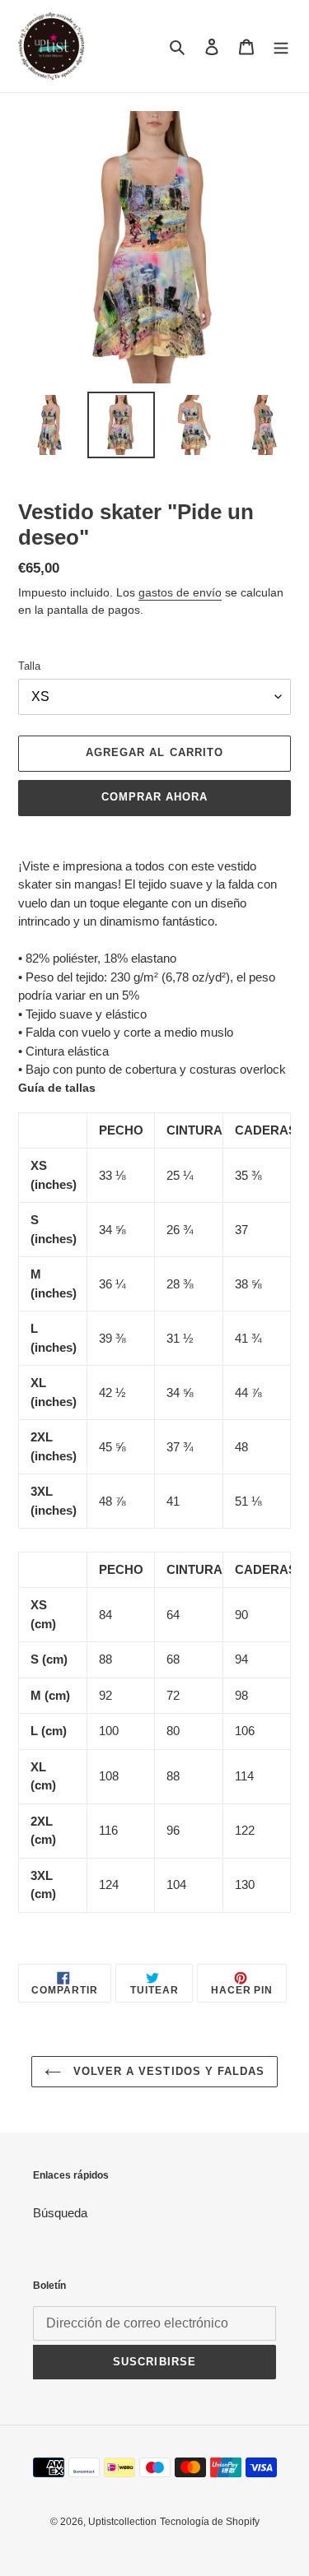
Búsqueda (60, 2213)
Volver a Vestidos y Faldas (167, 2071)
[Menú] (281, 46)
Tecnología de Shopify (210, 2522)
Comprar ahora (155, 797)
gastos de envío (180, 592)
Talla (29, 666)
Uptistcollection (122, 2522)
